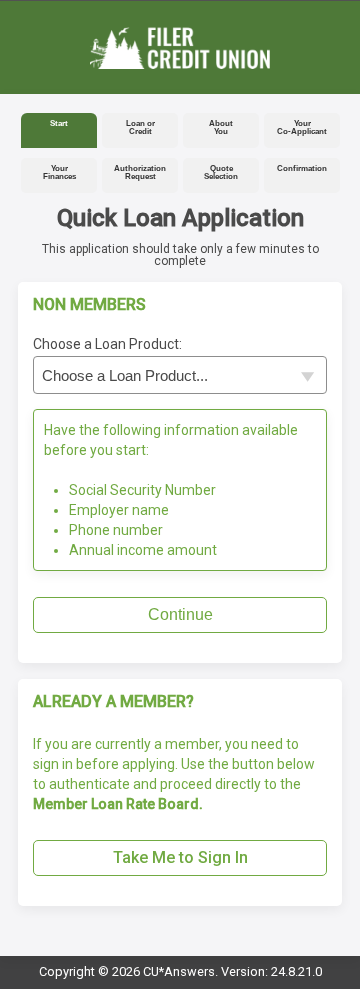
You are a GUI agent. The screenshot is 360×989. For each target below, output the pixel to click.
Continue (180, 614)
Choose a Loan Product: (107, 344)
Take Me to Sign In (180, 857)
